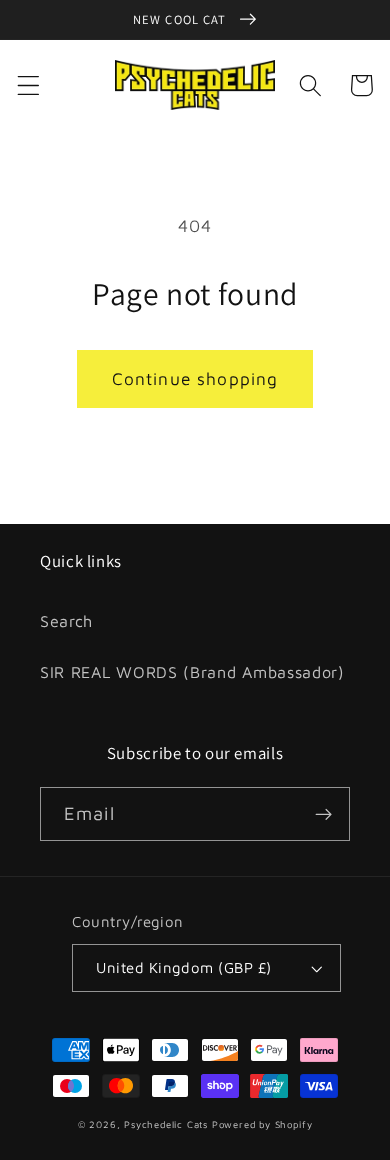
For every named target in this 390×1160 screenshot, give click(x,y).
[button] (28, 85)
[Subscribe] (323, 814)
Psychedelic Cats (166, 1124)
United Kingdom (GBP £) (183, 967)
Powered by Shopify (262, 1124)
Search (66, 620)
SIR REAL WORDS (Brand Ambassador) (192, 671)
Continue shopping (195, 378)
